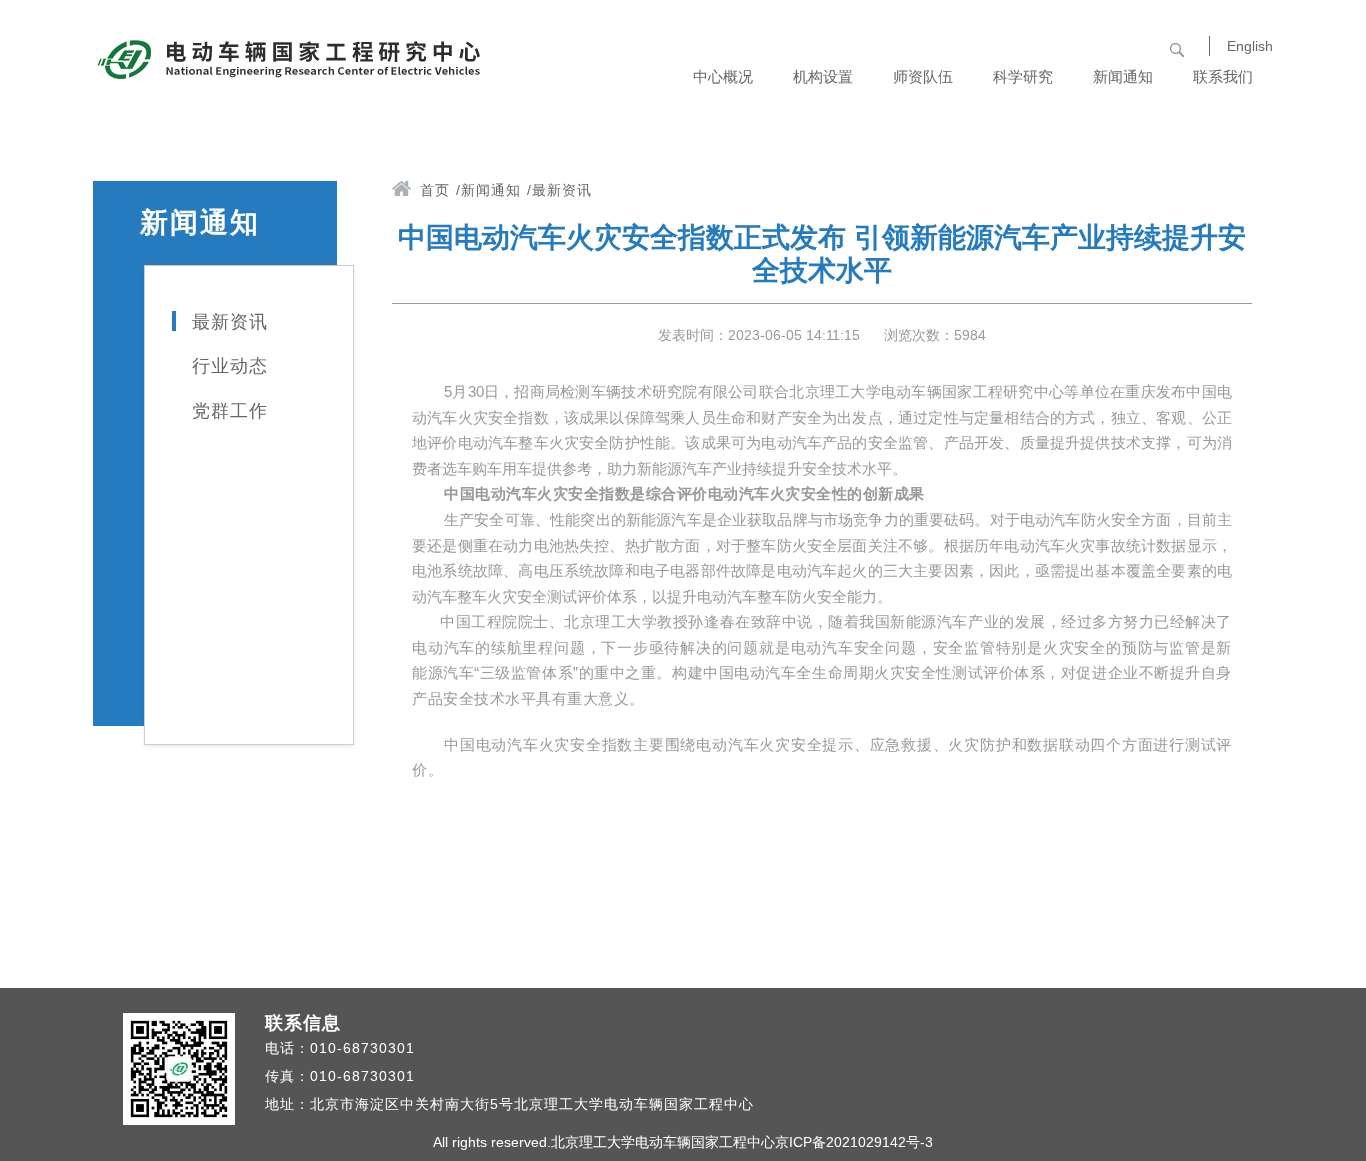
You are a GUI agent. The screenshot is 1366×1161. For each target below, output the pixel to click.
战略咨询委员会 (833, 164)
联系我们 (1223, 76)
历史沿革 (733, 179)
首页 (435, 190)
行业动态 (1133, 179)
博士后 (933, 239)
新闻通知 (491, 190)
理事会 (833, 89)
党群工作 (1133, 254)
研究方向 (733, 254)
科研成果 (1033, 104)
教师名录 (933, 179)
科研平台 (1033, 179)
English (1250, 46)
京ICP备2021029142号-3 (854, 1142)
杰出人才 (933, 104)
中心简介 (733, 104)
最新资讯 (1133, 104)
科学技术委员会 (833, 269)
